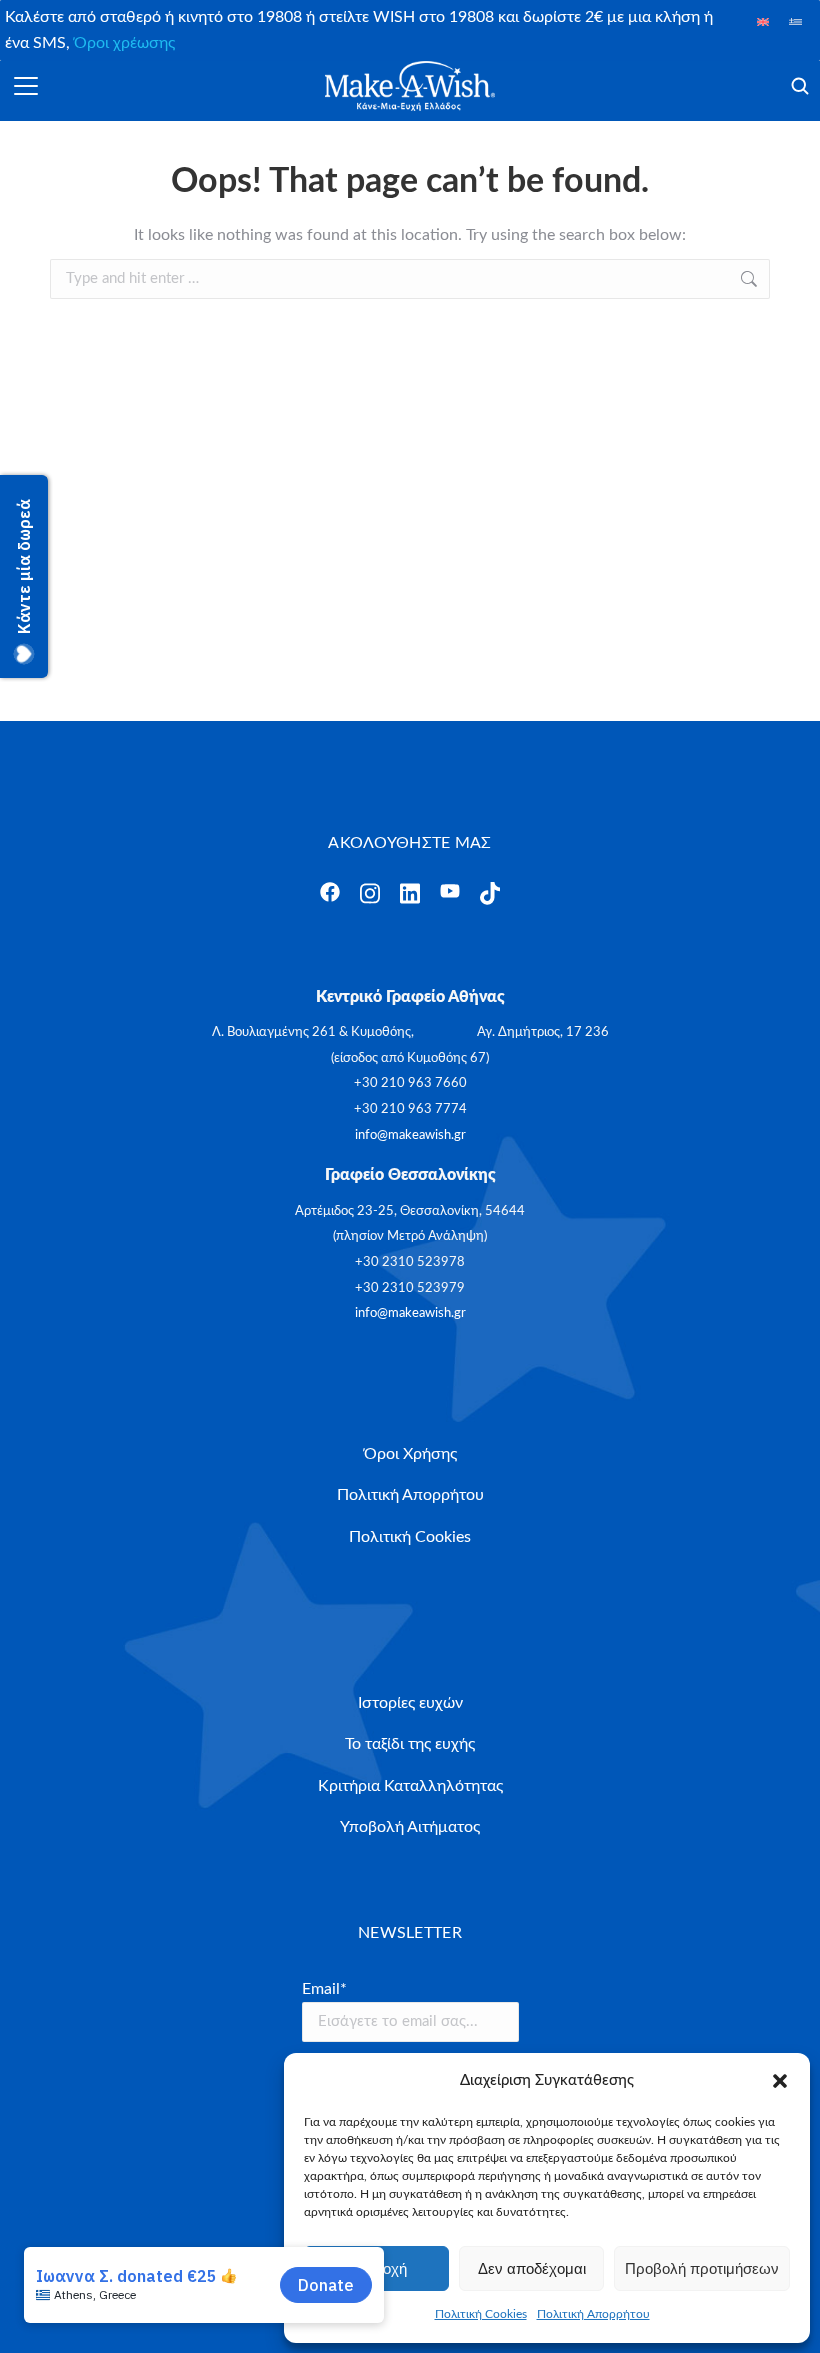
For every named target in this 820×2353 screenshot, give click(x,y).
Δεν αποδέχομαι (532, 2268)
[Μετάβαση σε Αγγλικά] (763, 21)
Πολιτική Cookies (481, 2314)
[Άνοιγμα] (26, 86)
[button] (780, 2081)
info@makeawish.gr (410, 1135)
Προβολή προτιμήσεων (702, 2268)
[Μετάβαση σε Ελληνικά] (795, 21)
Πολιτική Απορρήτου (593, 2314)
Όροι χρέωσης (124, 43)
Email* (324, 1989)
